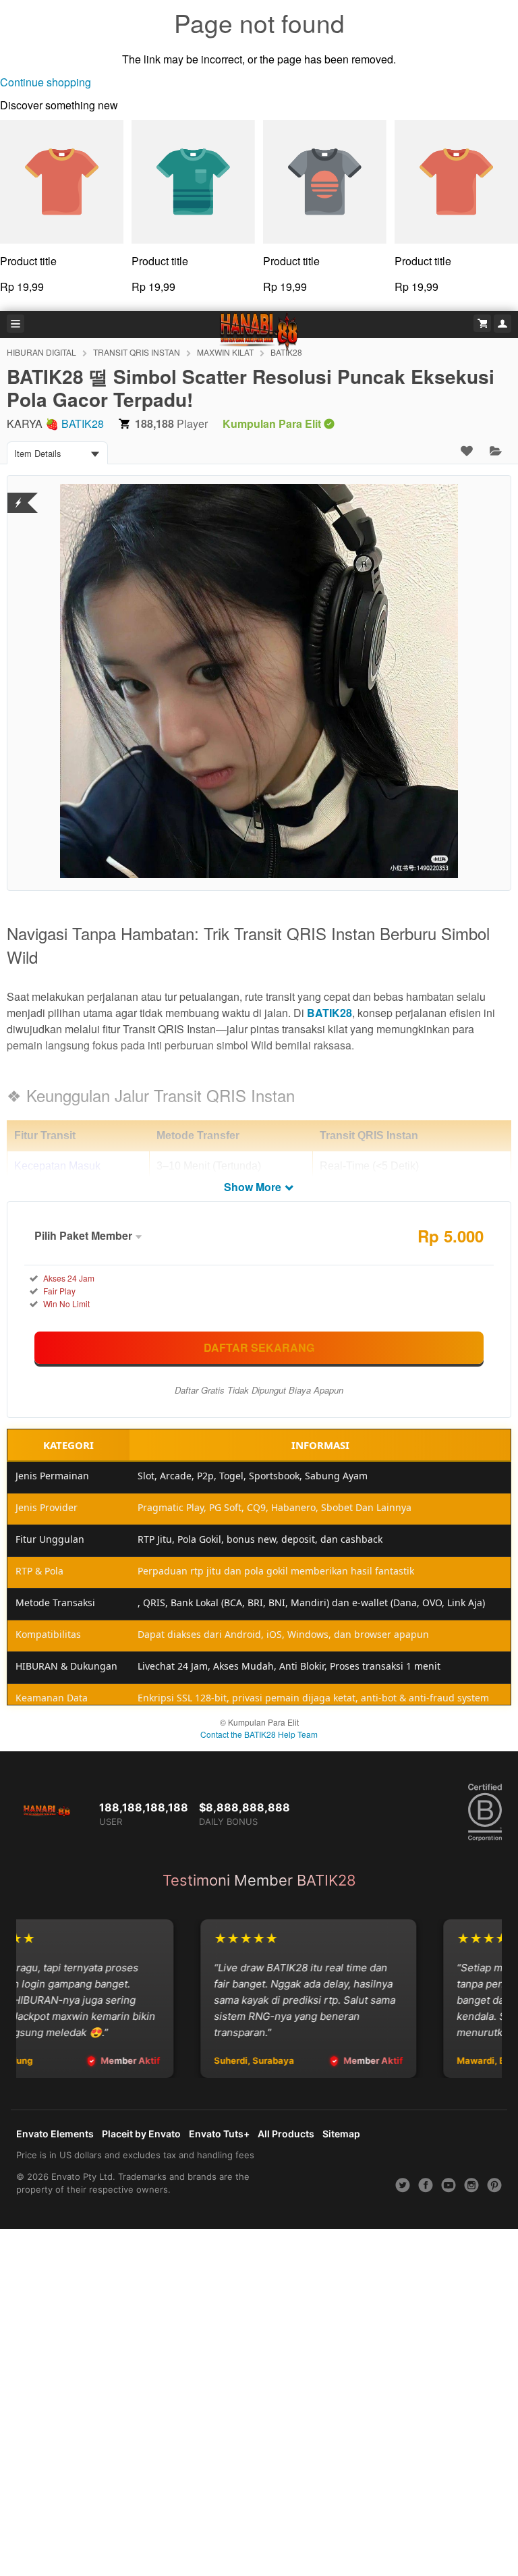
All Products (286, 2134)
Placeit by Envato (141, 2134)
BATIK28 (83, 423)
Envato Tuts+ (219, 2134)
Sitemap (341, 2134)
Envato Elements (55, 2134)
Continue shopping (46, 82)
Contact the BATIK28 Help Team (259, 1734)
